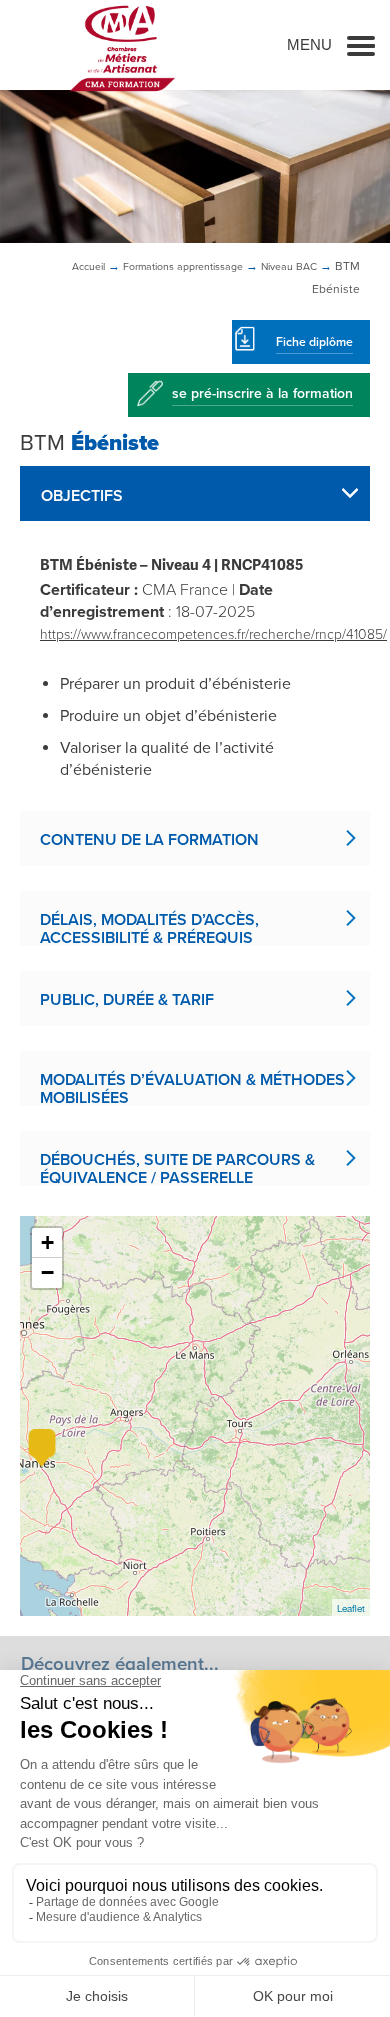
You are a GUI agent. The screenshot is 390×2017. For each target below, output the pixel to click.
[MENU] (361, 45)
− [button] (47, 1272)
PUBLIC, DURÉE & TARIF (127, 1000)
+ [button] (47, 1242)
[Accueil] (122, 47)
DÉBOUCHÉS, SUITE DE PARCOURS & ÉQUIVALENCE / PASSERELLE (177, 1168)
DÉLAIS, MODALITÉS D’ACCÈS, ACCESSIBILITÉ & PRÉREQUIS (149, 928)
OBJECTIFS (82, 496)
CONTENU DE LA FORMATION (149, 840)
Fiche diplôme (314, 342)
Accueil (88, 266)
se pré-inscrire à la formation (262, 393)
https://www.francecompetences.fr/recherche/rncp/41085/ (213, 634)
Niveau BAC (289, 266)
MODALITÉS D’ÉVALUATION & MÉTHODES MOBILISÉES (192, 1088)
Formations (183, 266)
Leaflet (351, 1608)
